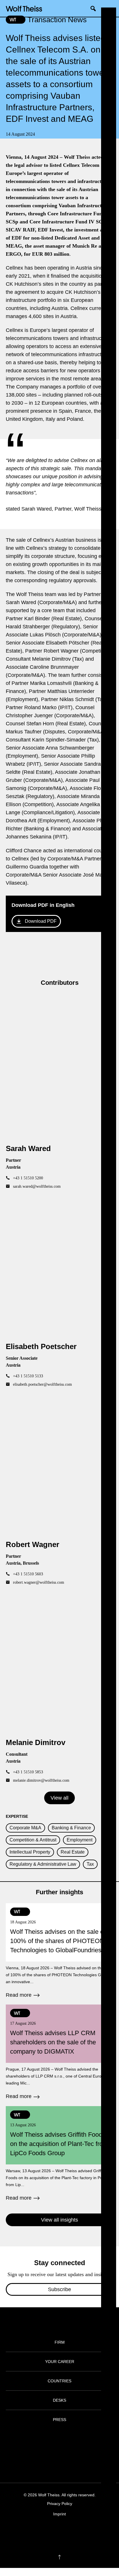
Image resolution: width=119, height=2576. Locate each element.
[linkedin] (65, 2532)
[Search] (95, 8)
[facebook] (43, 2532)
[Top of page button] (59, 2557)
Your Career (60, 2362)
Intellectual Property (30, 1852)
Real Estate (73, 1852)
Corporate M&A (25, 1828)
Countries (59, 2381)
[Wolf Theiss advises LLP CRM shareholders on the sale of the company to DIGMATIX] (59, 2052)
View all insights (59, 2220)
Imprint (59, 2514)
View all (59, 1798)
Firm (60, 2342)
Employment (80, 1840)
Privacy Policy (60, 2504)
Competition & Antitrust (33, 1840)
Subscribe (59, 2289)
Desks (59, 2400)
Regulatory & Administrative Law (43, 1864)
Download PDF (41, 921)
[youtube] (76, 2532)
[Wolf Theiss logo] (24, 8)
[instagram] (54, 2532)
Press (59, 2420)
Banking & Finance (71, 1828)
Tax (90, 1864)
